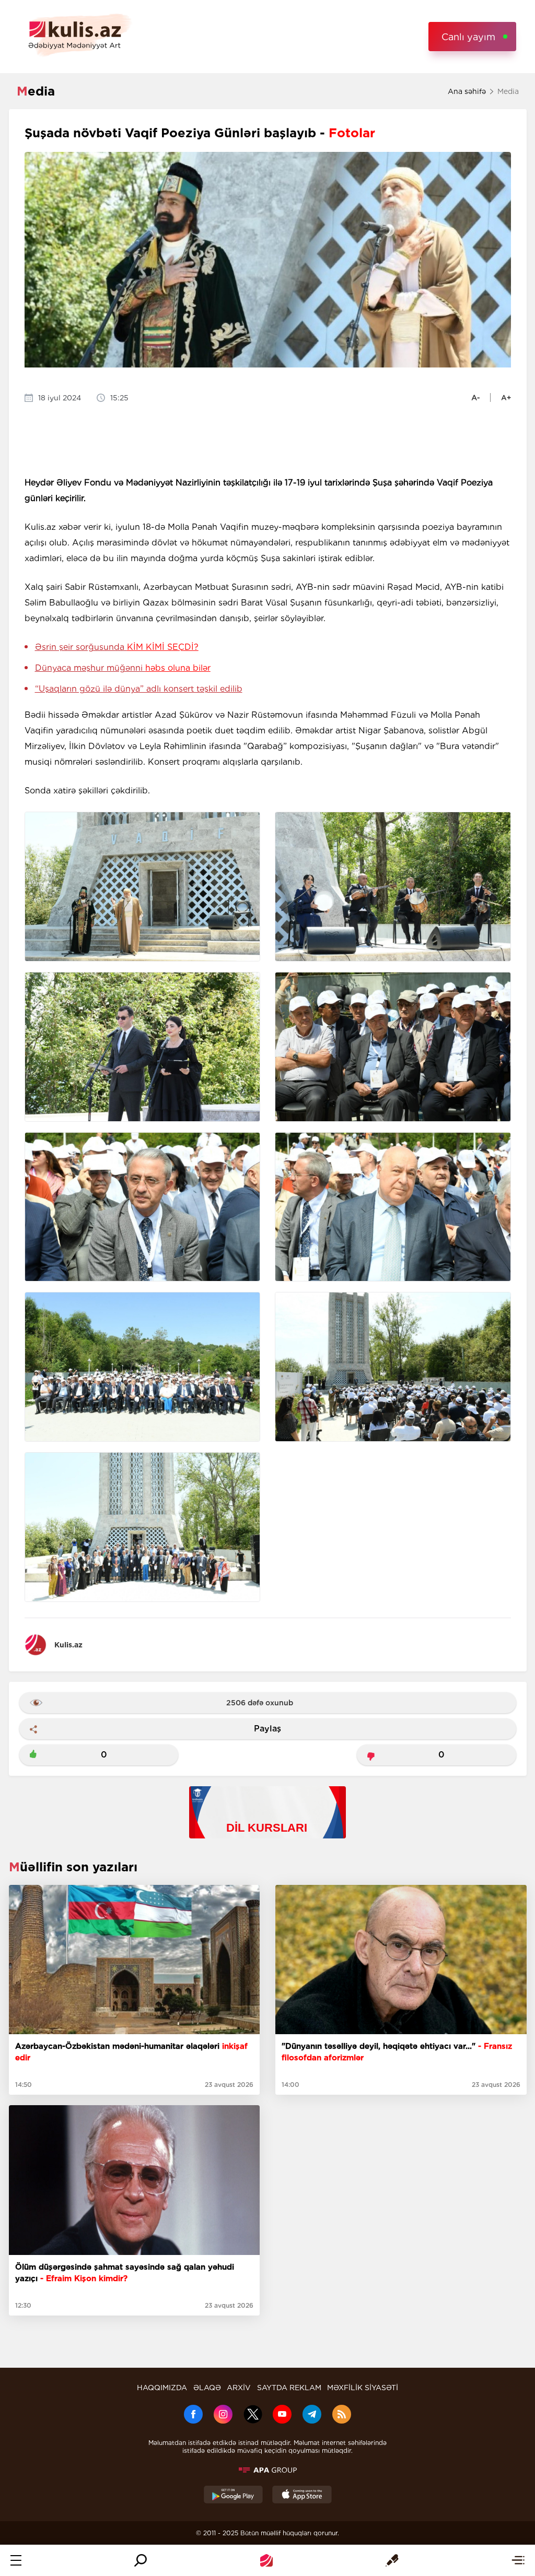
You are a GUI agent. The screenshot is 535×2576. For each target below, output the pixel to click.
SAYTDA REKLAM (289, 2388)
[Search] (141, 2560)
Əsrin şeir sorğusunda (117, 647)
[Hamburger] (16, 2560)
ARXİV (239, 2388)
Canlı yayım (468, 37)
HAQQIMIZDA (162, 2388)
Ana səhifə (467, 91)
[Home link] (266, 2560)
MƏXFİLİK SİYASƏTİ (363, 2388)
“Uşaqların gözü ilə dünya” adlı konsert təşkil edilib (139, 689)
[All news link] (518, 2560)
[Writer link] (392, 2560)
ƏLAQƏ (207, 2388)
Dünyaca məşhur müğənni (123, 668)
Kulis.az (68, 1645)
